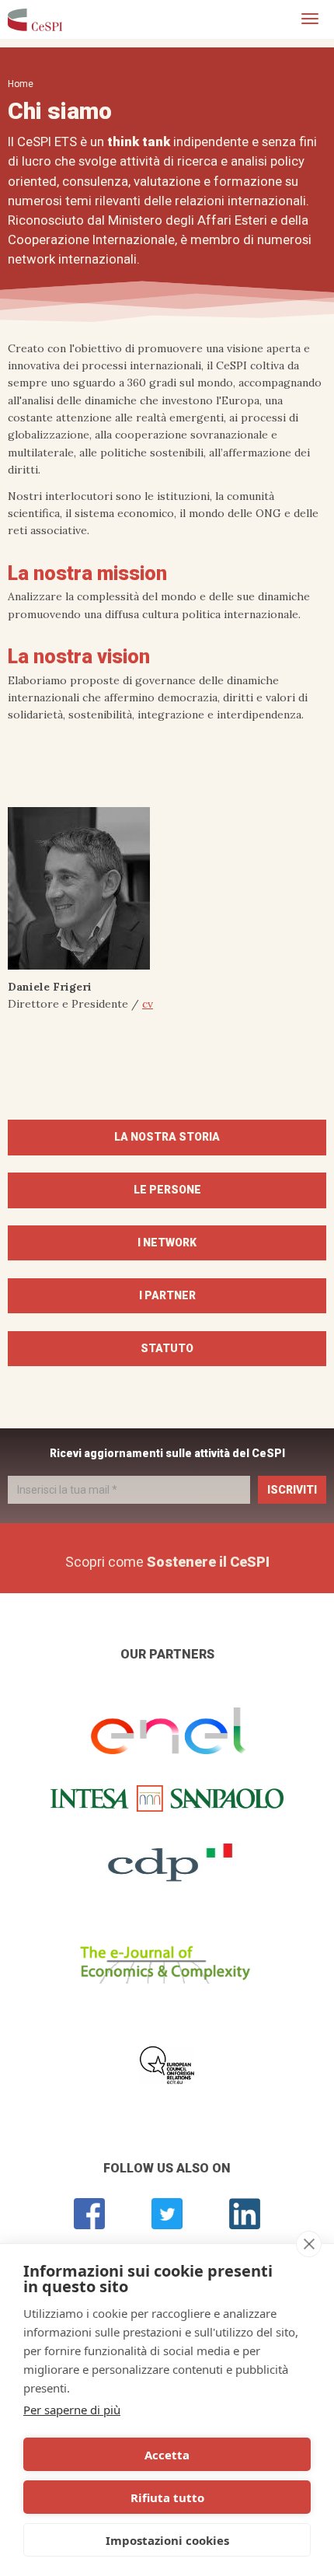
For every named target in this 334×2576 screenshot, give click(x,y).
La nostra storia (167, 1137)
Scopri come (167, 1562)
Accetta (167, 2455)
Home (21, 84)
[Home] (35, 19)
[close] (309, 2244)
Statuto (167, 1348)
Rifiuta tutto (167, 2497)
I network (167, 1243)
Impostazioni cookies (167, 2540)
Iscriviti (292, 1490)
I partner (167, 1295)
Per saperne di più (72, 2410)
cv (148, 1004)
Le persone (167, 1190)
